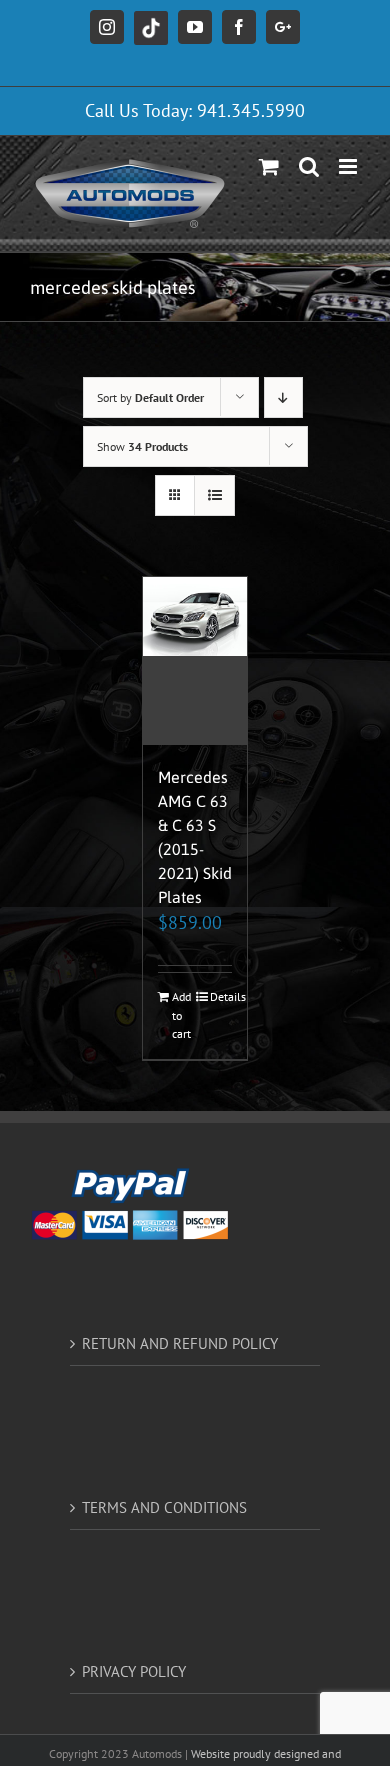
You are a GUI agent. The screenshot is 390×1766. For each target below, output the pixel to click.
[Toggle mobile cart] (269, 166)
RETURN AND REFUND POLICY (180, 1343)
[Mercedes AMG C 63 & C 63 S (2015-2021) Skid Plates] (195, 660)
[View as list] (214, 495)
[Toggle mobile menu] (349, 166)
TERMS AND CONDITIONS (164, 1507)
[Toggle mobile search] (309, 166)
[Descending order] (283, 397)
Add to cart (181, 1015)
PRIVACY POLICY (134, 1671)
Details (221, 996)
